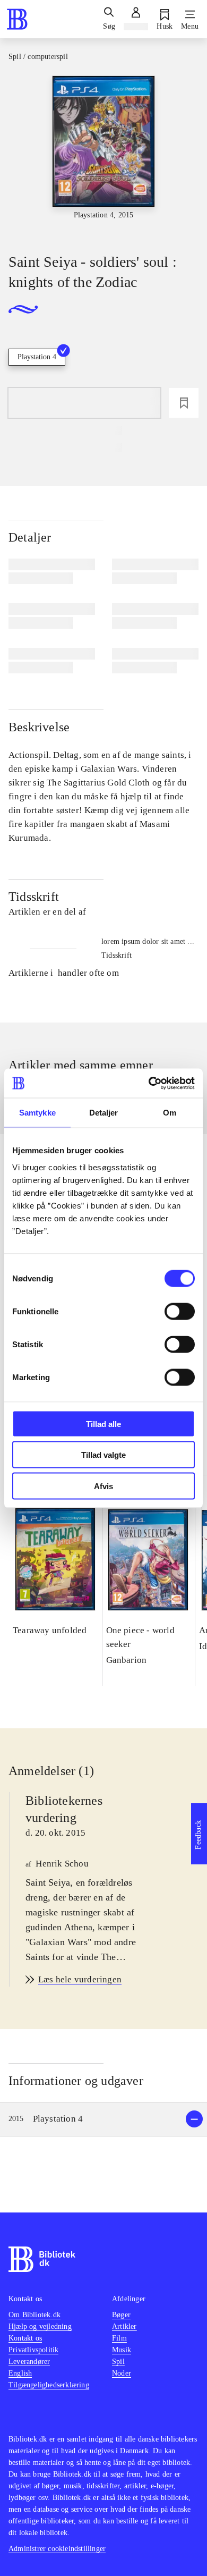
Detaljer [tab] (104, 1113)
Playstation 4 (37, 357)
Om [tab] (170, 1113)
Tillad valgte (103, 1455)
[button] (103, 2119)
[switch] (180, 1311)
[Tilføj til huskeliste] (184, 403)
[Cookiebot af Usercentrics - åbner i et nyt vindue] (149, 1083)
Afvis (103, 1486)
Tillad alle (103, 1424)
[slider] (103, 155)
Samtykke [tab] (37, 1113)
